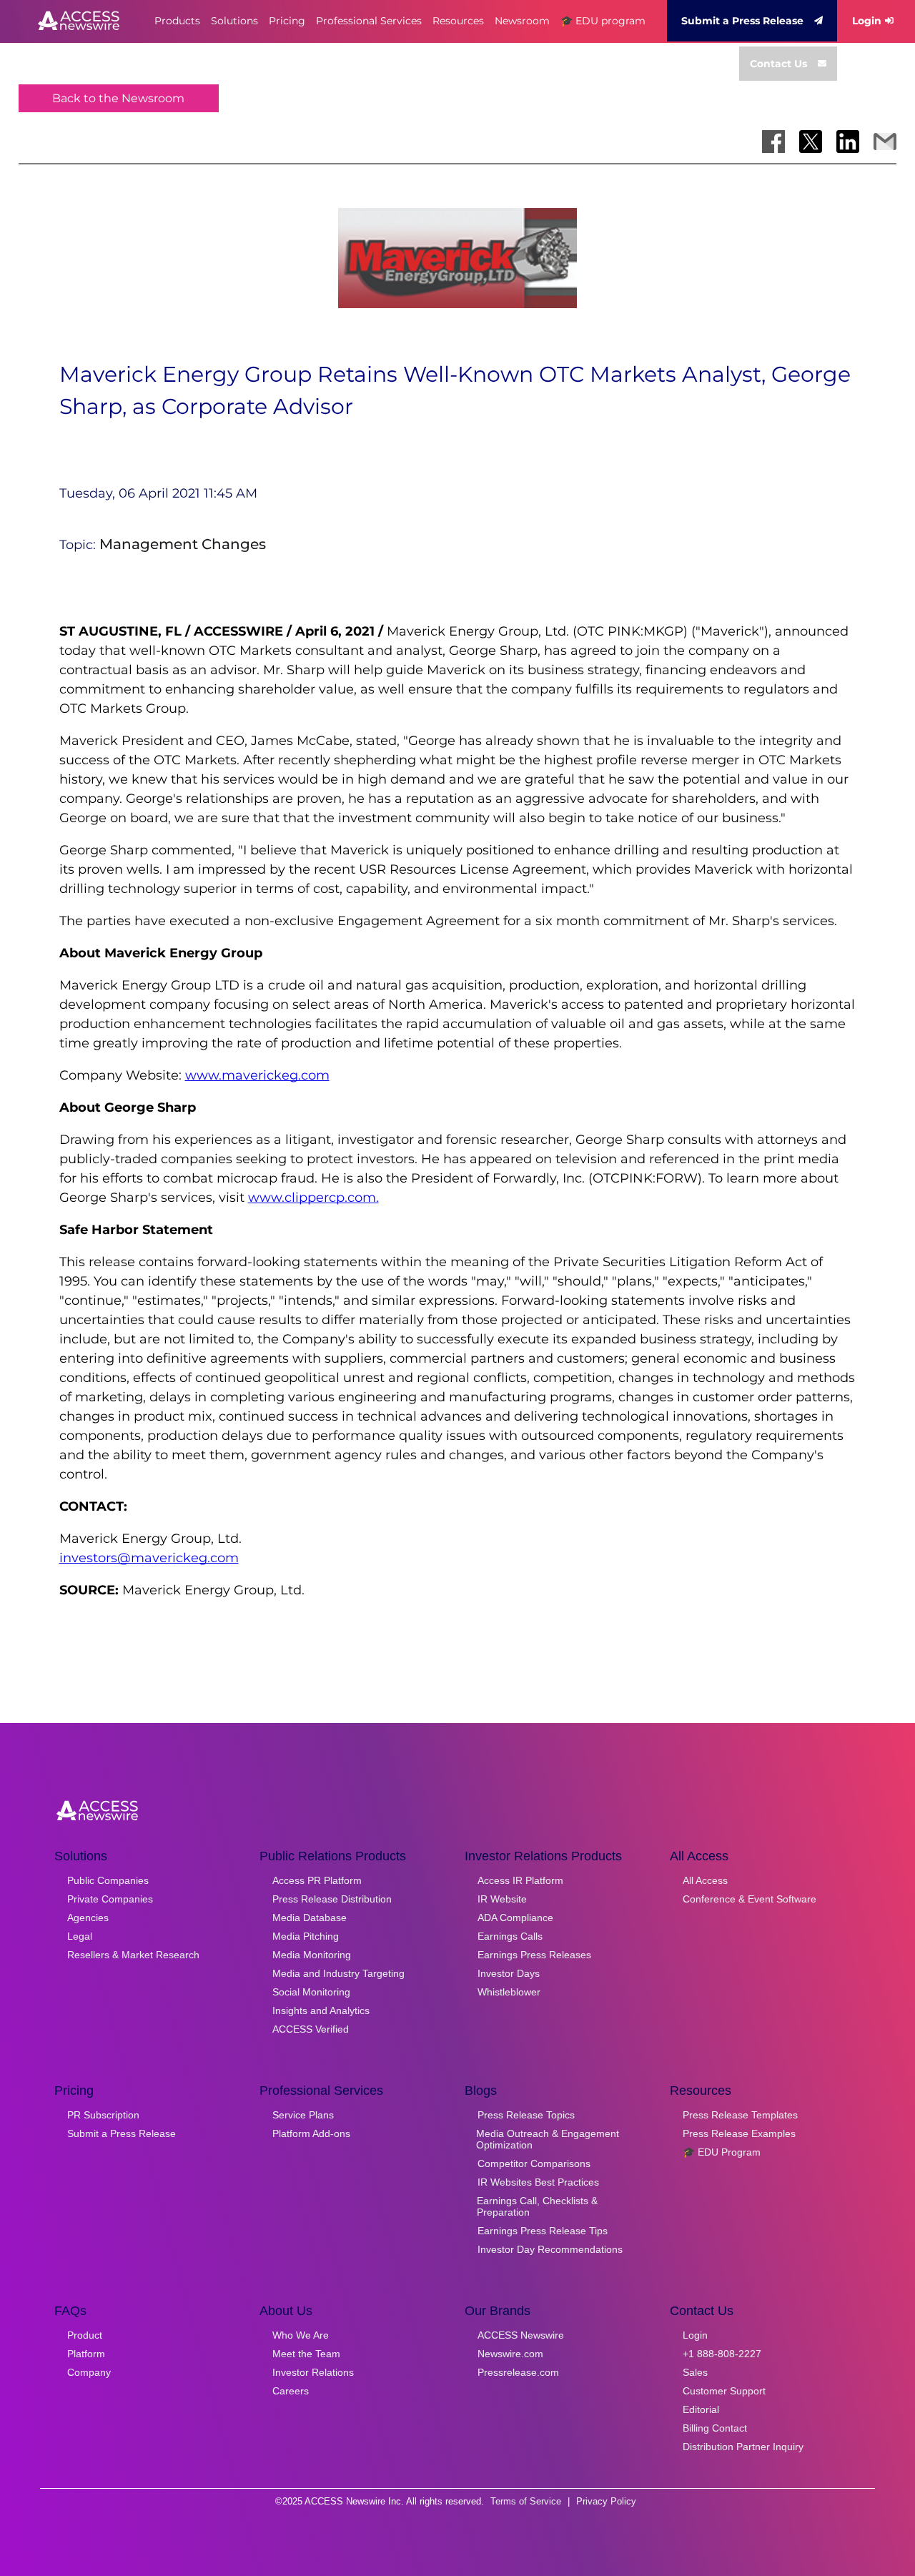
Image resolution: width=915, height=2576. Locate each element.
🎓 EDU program (603, 21)
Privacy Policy (606, 2501)
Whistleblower (509, 1992)
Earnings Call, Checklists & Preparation (537, 2206)
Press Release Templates (740, 2115)
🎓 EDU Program (722, 2152)
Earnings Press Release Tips (543, 2231)
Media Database (310, 1918)
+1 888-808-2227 (722, 2354)
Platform (86, 2354)
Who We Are (301, 2335)
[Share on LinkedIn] (848, 142)
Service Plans (303, 2115)
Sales (695, 2372)
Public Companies (108, 1880)
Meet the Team (306, 2354)
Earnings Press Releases (534, 1955)
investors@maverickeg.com (149, 1558)
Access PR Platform (317, 1880)
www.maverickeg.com (257, 1075)
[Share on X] (811, 142)
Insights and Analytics (321, 2010)
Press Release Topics (526, 2115)
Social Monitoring (311, 1992)
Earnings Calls (510, 1936)
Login (867, 21)
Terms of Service (526, 2501)
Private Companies (110, 1899)
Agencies (88, 1918)
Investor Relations (313, 2372)
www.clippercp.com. (313, 1198)
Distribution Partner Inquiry (743, 2447)
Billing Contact (715, 2428)
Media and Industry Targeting (338, 1973)
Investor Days (509, 1973)
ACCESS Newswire (521, 2335)
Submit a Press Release (742, 21)
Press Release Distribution (332, 1899)
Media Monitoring (312, 1955)
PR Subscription (103, 2115)
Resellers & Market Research (133, 1955)
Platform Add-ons (311, 2133)
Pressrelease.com (518, 2372)
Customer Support (724, 2391)
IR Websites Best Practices (538, 2182)
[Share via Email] (885, 142)
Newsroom (522, 21)
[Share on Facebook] (773, 142)
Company (89, 2372)
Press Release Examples (739, 2133)
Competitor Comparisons (534, 2163)
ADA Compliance (515, 1918)
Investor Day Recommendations (550, 2249)
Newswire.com (510, 2354)
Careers (291, 2391)
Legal (80, 1936)
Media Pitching (306, 1936)
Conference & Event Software (750, 1899)
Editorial (701, 2409)
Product (85, 2335)
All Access (705, 1880)
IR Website (502, 1899)
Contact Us (778, 64)
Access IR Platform (520, 1880)
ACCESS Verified (311, 2029)
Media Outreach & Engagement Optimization (548, 2139)
